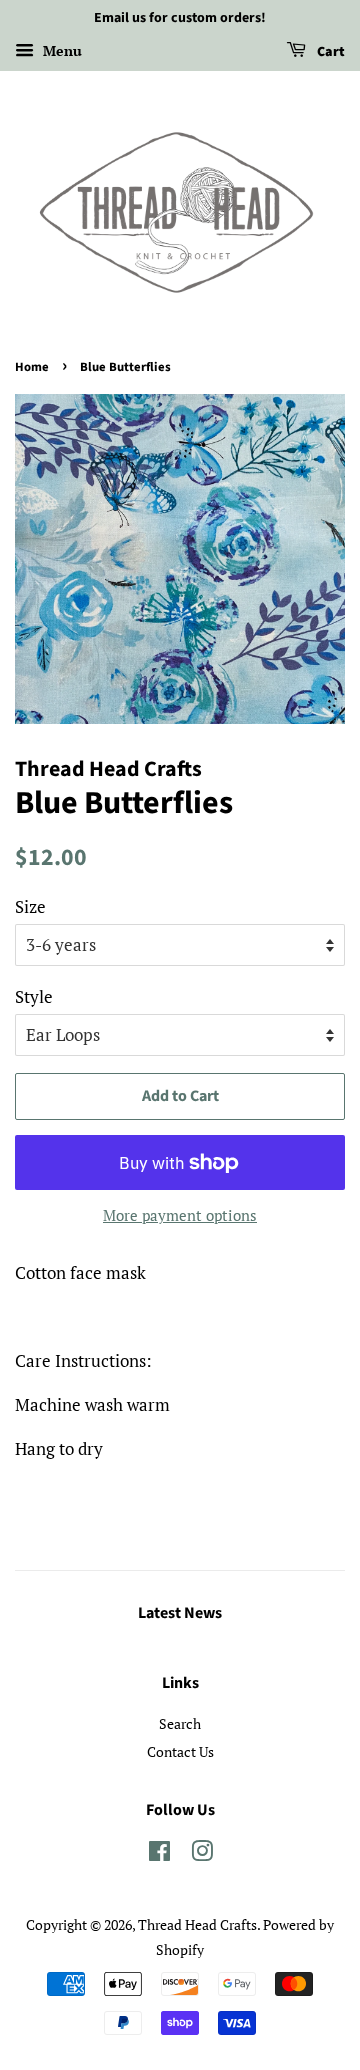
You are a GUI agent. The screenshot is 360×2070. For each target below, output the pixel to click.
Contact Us (180, 1751)
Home (32, 367)
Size (30, 906)
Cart (329, 52)
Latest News (180, 1613)
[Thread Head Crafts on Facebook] (159, 1854)
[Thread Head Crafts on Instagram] (202, 1854)
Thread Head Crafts (197, 1924)
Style (34, 996)
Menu (60, 50)
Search (180, 1723)
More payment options (180, 1215)
